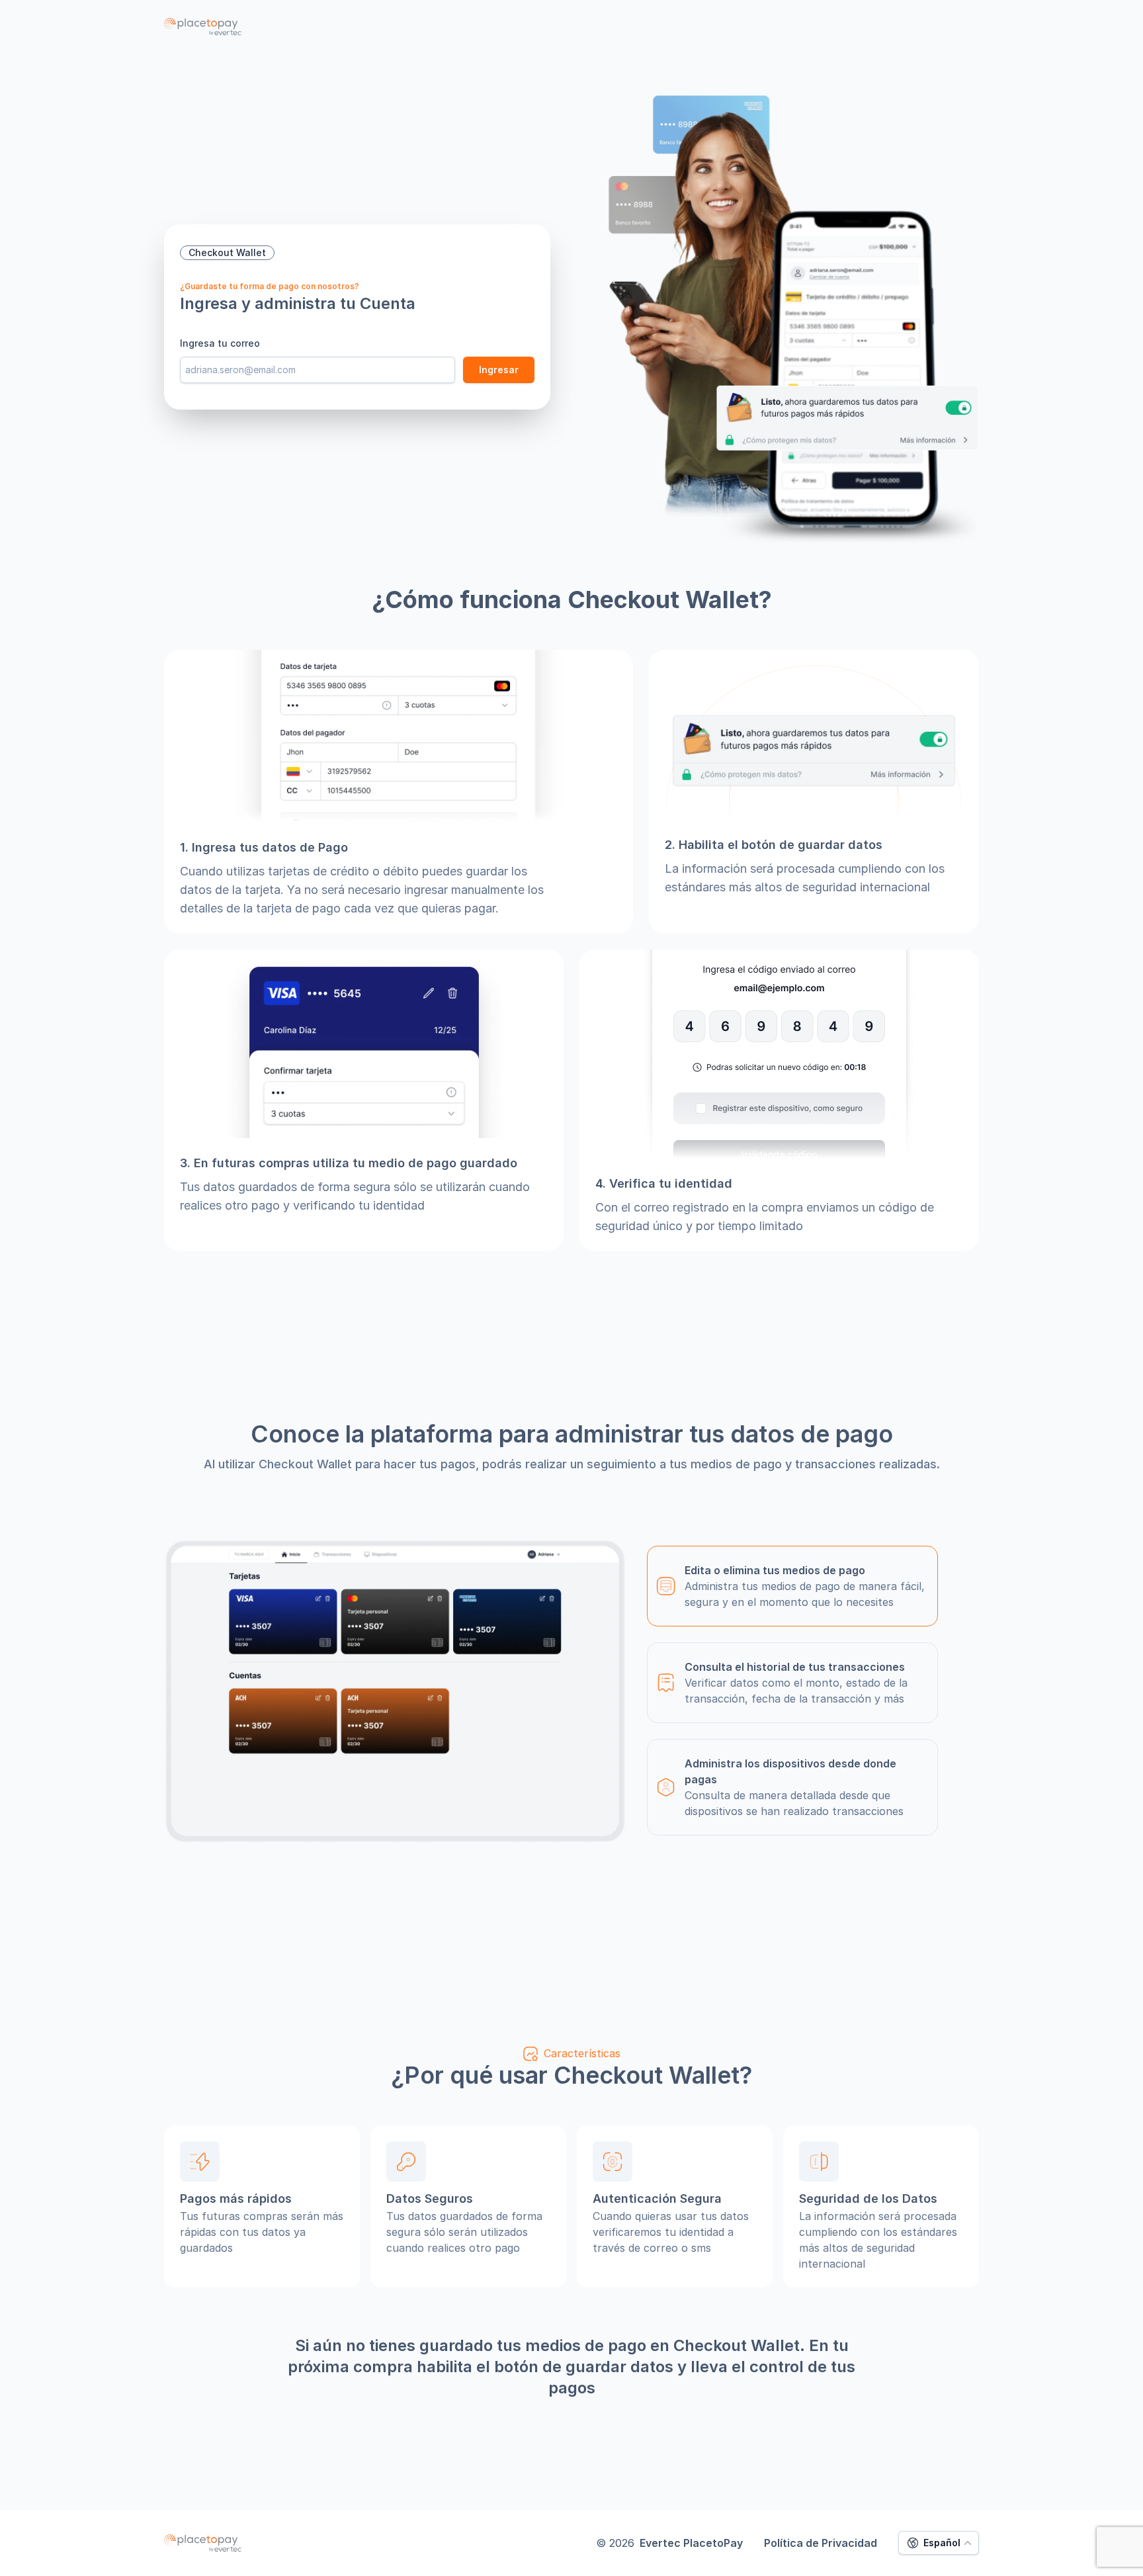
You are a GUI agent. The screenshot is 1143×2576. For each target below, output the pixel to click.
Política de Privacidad (821, 2543)
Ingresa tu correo (220, 343)
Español (942, 2543)
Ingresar (499, 370)
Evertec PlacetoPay (691, 2543)
